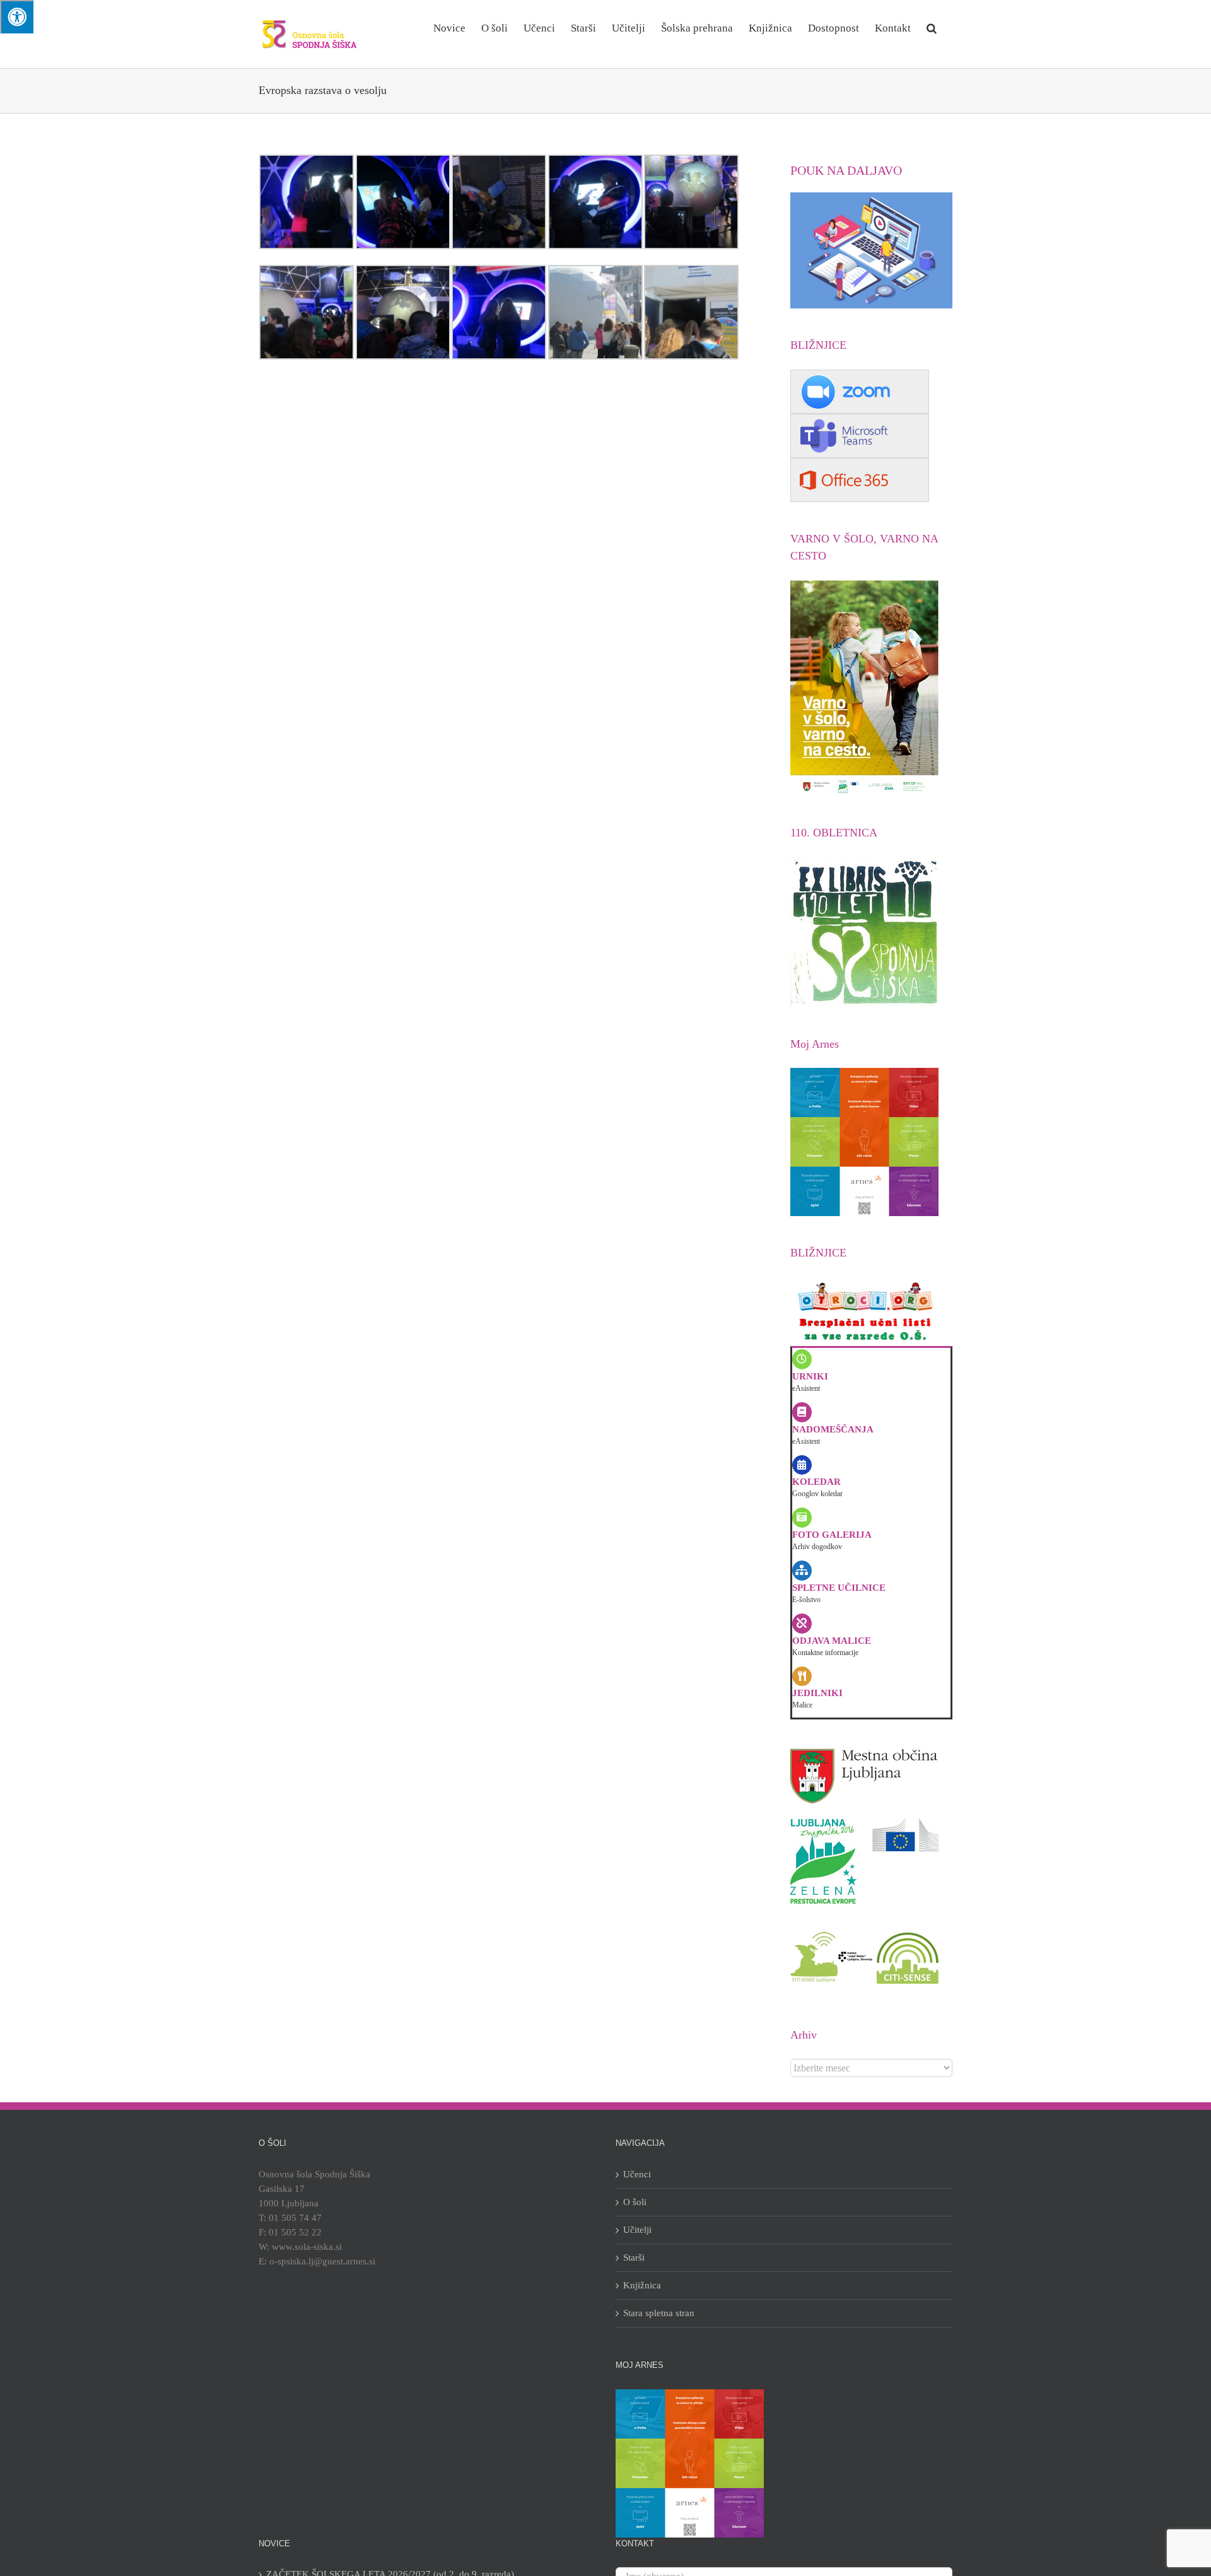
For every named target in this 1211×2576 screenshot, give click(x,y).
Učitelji (637, 2230)
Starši (634, 2257)
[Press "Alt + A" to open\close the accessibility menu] (17, 17)
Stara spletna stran (659, 2313)
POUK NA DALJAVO (846, 170)
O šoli (635, 2202)
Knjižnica (642, 2285)
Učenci (637, 2174)
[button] (932, 27)
